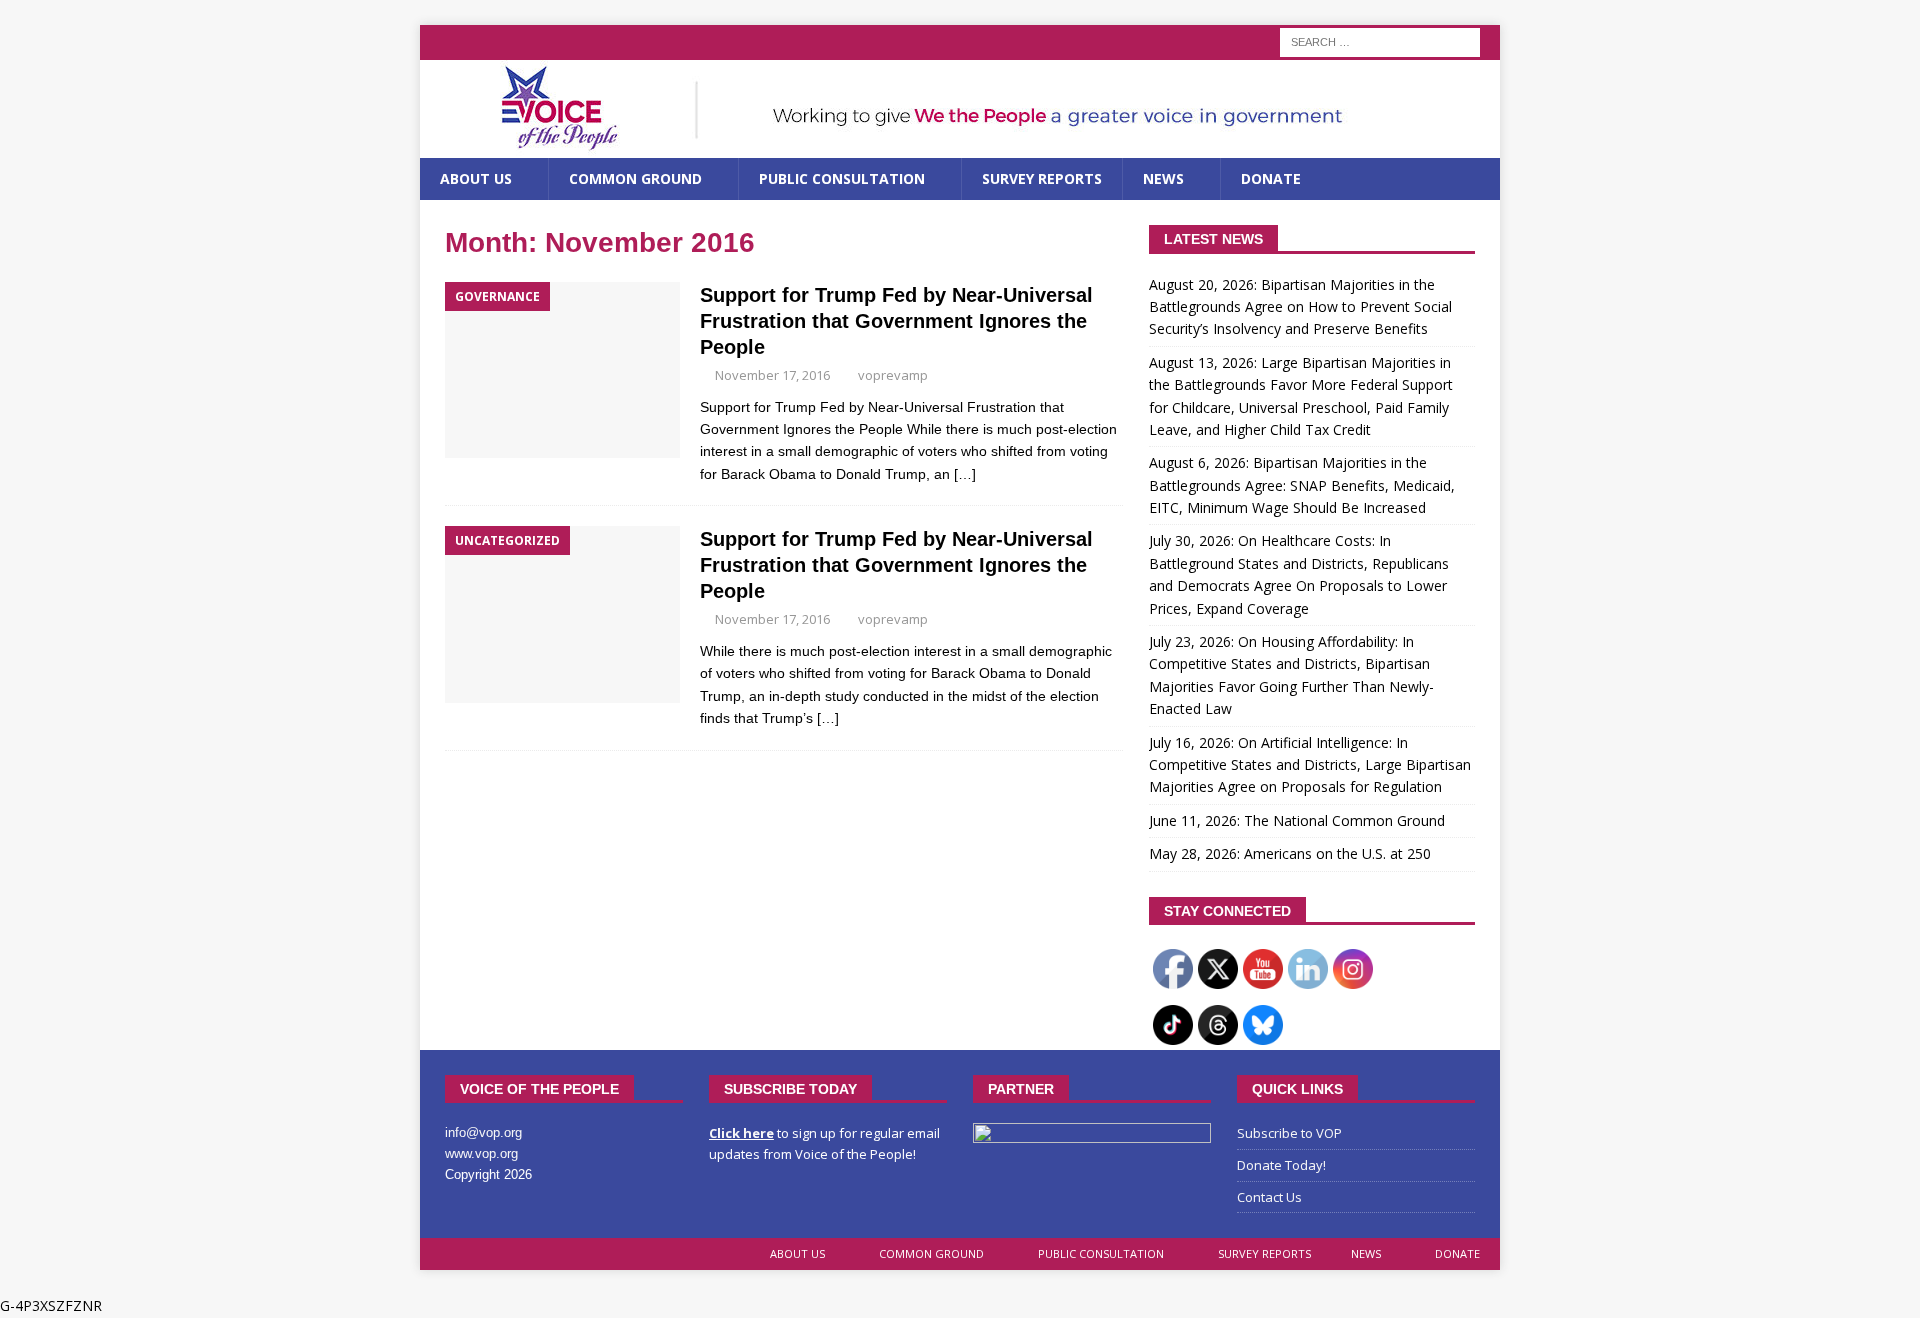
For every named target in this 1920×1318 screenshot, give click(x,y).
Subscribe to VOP (1289, 1133)
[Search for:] (1380, 40)
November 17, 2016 (772, 375)
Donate (1271, 178)
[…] (965, 474)
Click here (741, 1133)
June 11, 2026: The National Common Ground (1297, 820)
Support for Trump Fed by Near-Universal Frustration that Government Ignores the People (896, 321)
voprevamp (893, 375)
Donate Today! (1281, 1165)
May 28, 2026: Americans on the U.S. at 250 (1290, 853)
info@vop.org (483, 1132)
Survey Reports (1042, 178)
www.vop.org (481, 1153)
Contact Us (1269, 1197)
